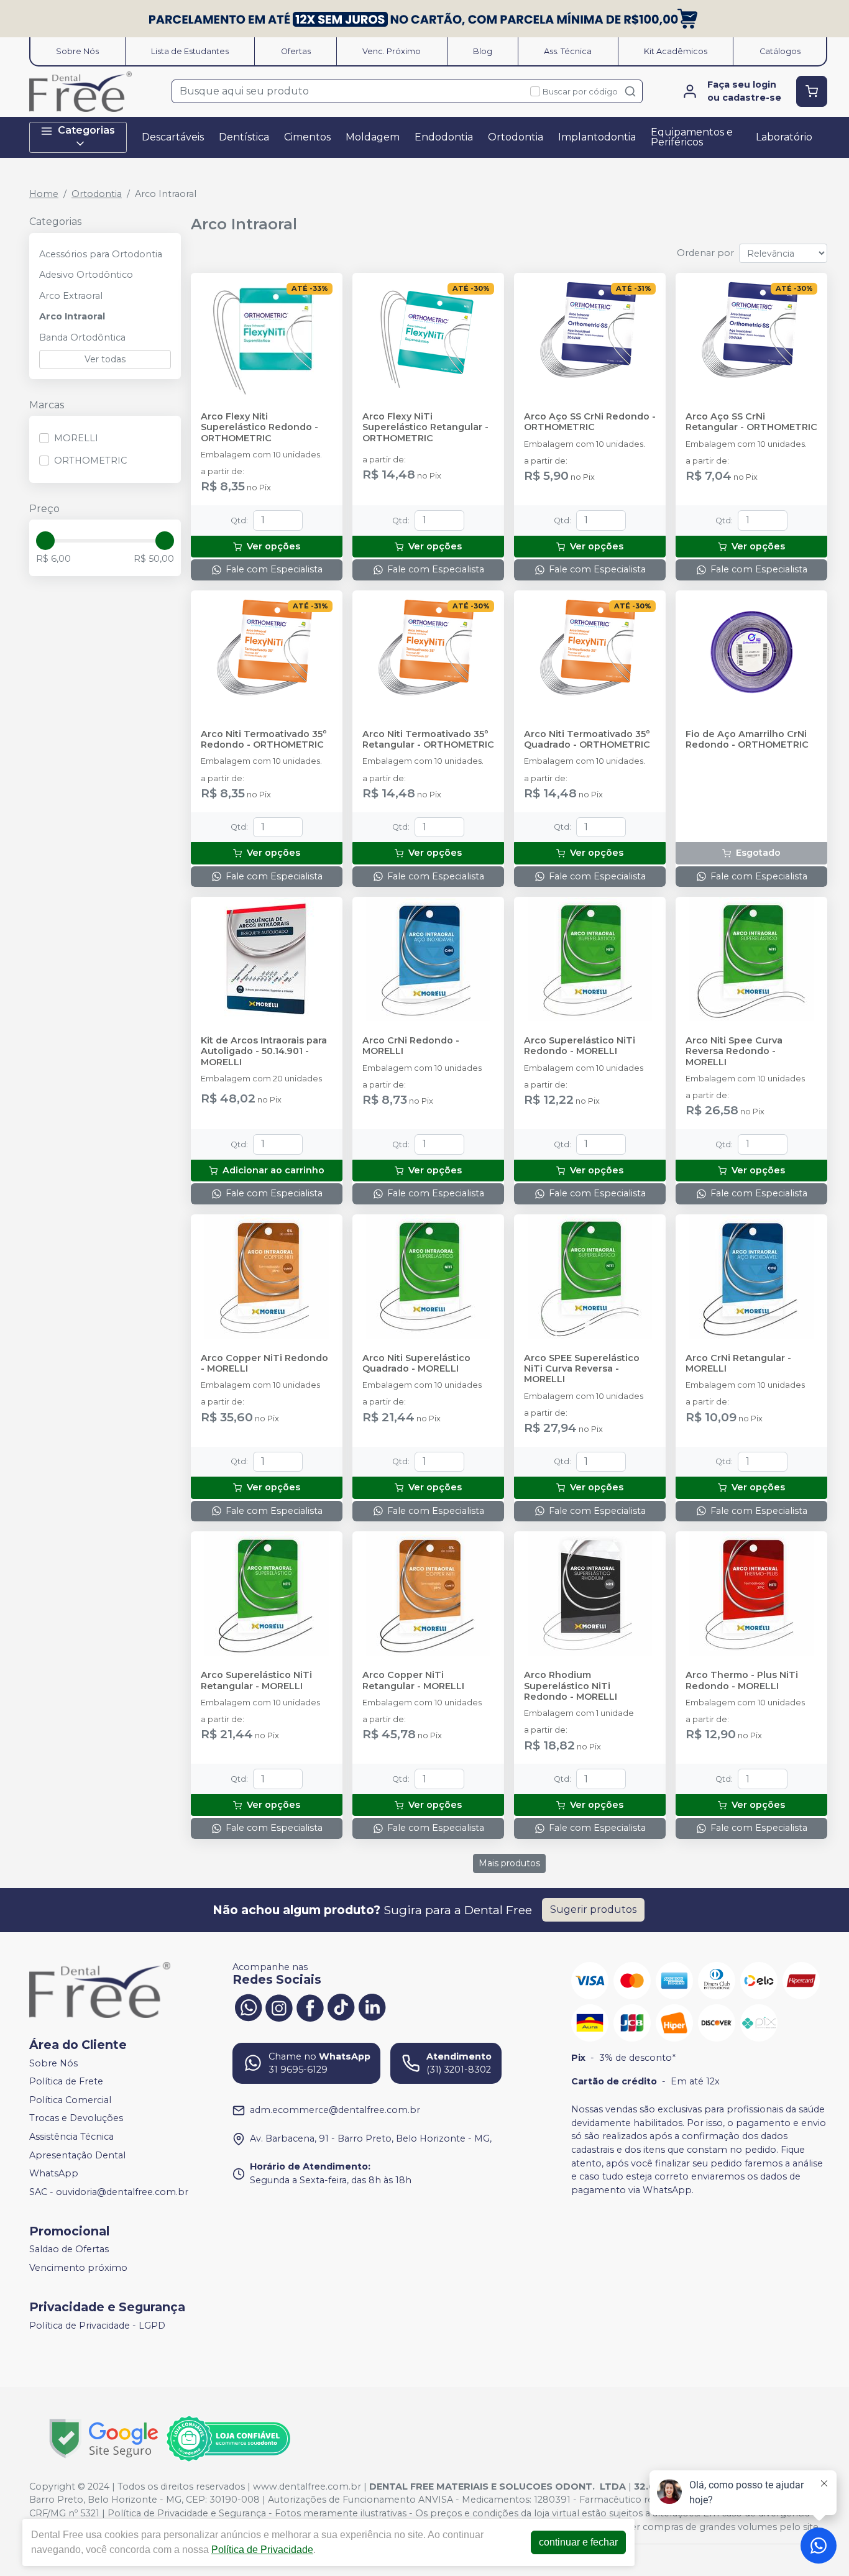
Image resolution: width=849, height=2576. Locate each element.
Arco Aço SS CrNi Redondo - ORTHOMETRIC (590, 422)
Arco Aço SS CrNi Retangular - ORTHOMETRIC (751, 422)
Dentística (244, 137)
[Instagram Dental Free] (279, 2007)
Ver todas (105, 359)
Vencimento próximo (78, 2268)
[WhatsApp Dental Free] (248, 2007)
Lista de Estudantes (190, 51)
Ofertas (296, 51)
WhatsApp (54, 2173)
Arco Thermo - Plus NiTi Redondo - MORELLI (742, 1680)
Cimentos (307, 137)
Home (44, 194)
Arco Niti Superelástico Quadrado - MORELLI (416, 1364)
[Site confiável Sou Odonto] (228, 2439)
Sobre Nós (77, 51)
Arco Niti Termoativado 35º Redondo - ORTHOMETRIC (264, 740)
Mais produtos (509, 1863)
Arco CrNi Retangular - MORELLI (738, 1364)
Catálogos (780, 51)
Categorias (86, 130)
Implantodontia (597, 137)
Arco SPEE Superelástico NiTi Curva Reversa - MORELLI (582, 1369)
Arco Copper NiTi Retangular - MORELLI (413, 1680)
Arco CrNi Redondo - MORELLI (411, 1046)
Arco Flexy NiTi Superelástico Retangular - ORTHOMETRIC (425, 428)
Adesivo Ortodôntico (86, 275)
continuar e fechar (578, 2542)
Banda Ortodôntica (82, 337)
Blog (483, 51)
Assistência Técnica (71, 2137)
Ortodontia (516, 137)
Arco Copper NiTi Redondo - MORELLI (264, 1364)
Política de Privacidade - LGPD (97, 2326)
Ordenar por (705, 253)
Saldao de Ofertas (69, 2250)
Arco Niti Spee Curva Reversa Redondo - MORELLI (734, 1052)
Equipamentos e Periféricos (692, 137)
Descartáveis (173, 137)
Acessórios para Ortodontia (101, 254)
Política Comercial (70, 2100)
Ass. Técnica (568, 51)
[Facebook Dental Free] (310, 2007)
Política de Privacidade (262, 2550)
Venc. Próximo (392, 51)
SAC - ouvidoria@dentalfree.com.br (109, 2192)
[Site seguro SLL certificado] (104, 2438)
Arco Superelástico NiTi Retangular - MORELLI (256, 1680)
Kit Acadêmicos (676, 51)
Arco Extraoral (71, 296)
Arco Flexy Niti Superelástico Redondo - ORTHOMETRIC (259, 428)
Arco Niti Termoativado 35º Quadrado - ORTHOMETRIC (587, 740)
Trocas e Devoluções (76, 2119)
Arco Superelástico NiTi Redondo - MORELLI (580, 1046)
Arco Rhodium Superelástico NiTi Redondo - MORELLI (571, 1686)
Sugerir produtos (593, 1909)
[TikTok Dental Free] (341, 2007)
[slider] (45, 541)
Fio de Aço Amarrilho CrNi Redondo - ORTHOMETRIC (747, 740)
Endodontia (444, 137)
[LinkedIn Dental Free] (372, 2007)
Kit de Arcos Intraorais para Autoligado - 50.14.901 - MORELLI (264, 1052)
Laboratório (784, 137)
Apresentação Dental (77, 2155)
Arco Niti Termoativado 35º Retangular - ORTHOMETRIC (428, 740)
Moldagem (373, 137)
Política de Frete (66, 2081)
